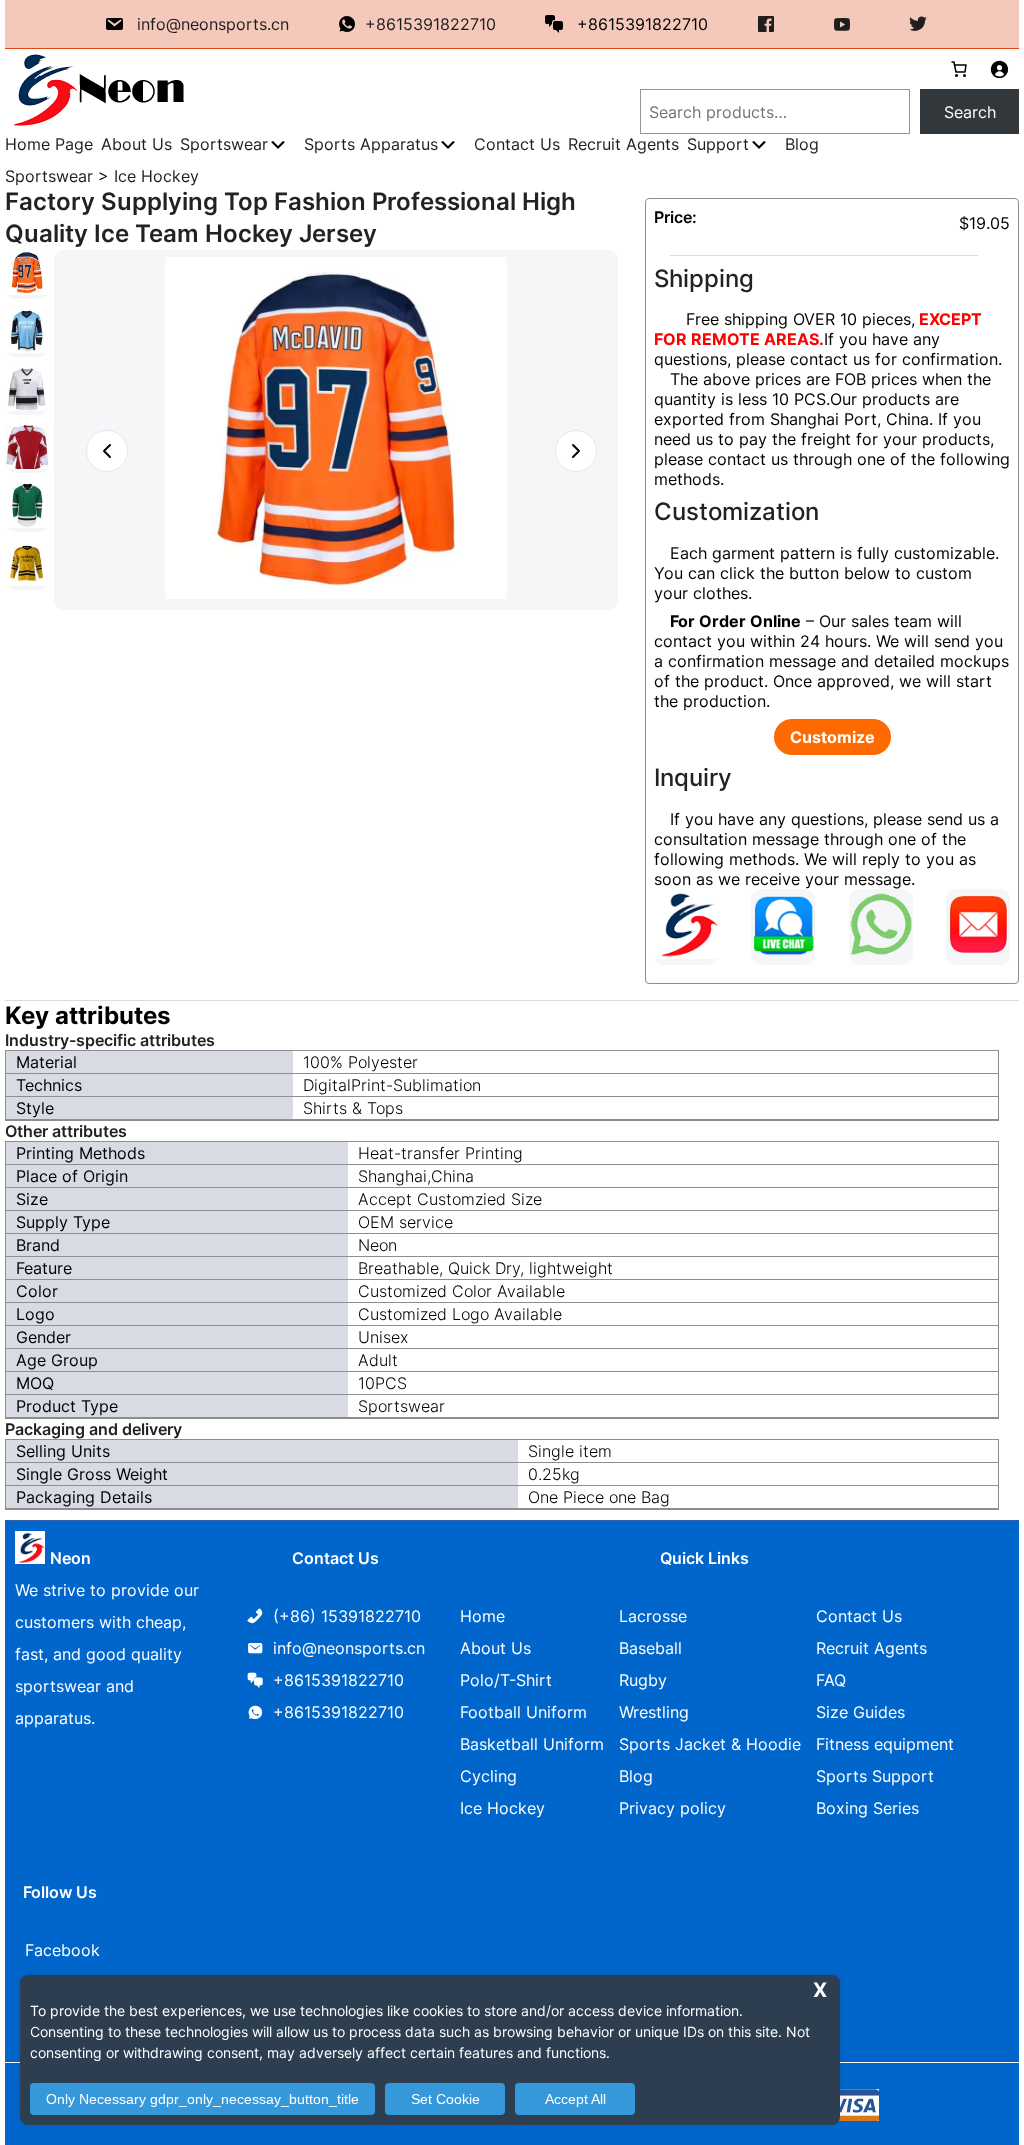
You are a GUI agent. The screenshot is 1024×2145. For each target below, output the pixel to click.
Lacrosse (653, 1616)
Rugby (643, 1680)
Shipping (704, 278)
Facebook (62, 1950)
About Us (495, 1648)
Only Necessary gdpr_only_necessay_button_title (202, 2099)
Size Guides (860, 1712)
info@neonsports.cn (213, 24)
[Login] (999, 69)
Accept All (575, 2099)
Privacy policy (672, 1808)
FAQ (831, 1680)
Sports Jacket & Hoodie (710, 1744)
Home (482, 1616)
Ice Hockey (156, 176)
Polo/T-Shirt (506, 1680)
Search (970, 112)
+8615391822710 (430, 24)
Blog (636, 1776)
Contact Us (859, 1616)
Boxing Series (867, 1808)
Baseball (650, 1648)
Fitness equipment (885, 1744)
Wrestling (654, 1712)
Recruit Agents (871, 1648)
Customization (736, 511)
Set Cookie (445, 2099)
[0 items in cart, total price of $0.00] (951, 69)
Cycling (488, 1776)
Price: (675, 217)
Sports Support (875, 1776)
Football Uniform (523, 1712)
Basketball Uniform (532, 1744)
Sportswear (49, 176)
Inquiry (693, 777)
